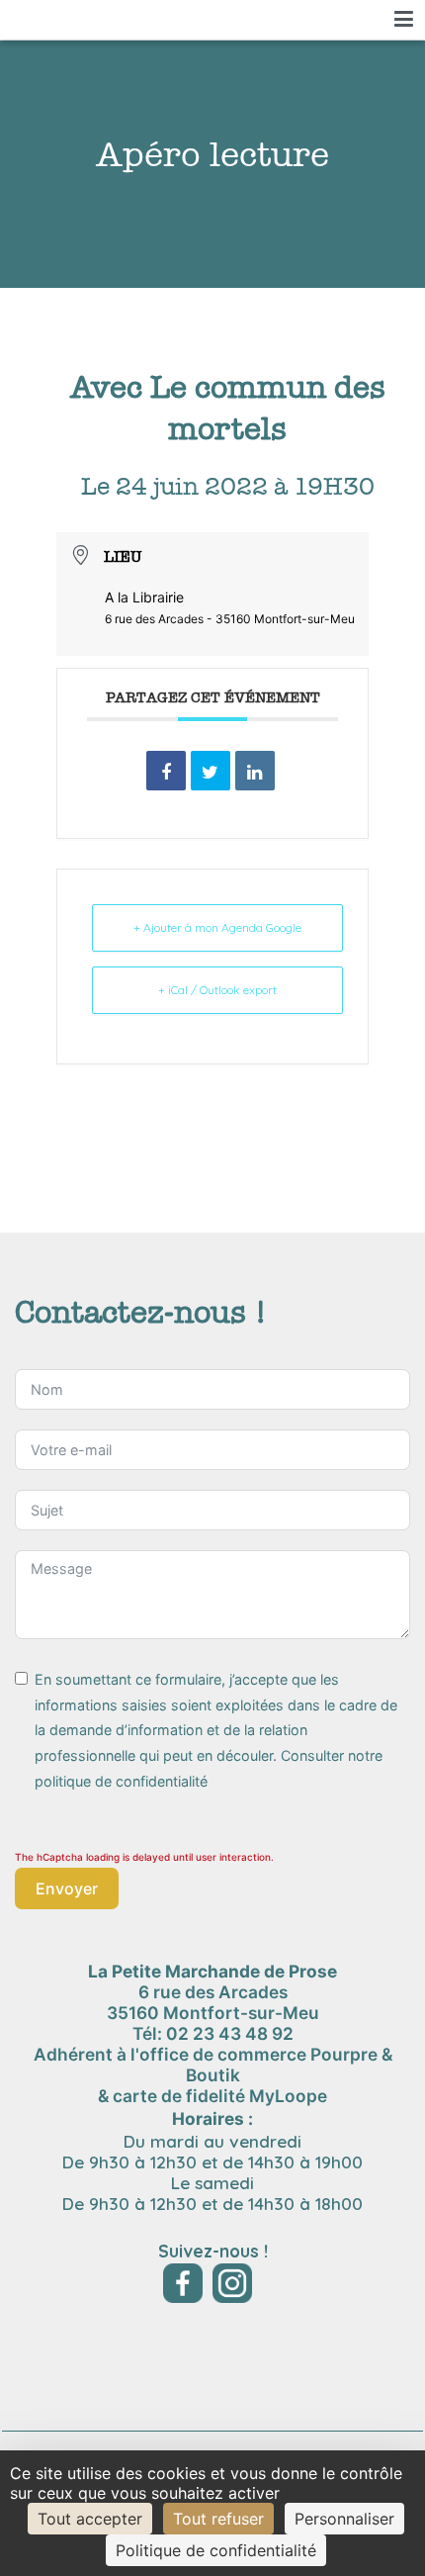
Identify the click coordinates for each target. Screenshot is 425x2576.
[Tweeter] (211, 771)
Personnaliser (344, 2519)
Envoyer (67, 1888)
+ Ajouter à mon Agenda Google (217, 927)
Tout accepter (90, 2519)
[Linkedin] (255, 771)
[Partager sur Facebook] (166, 771)
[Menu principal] (404, 20)
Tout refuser (218, 2519)
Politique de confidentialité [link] (216, 2550)
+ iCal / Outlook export (217, 990)
